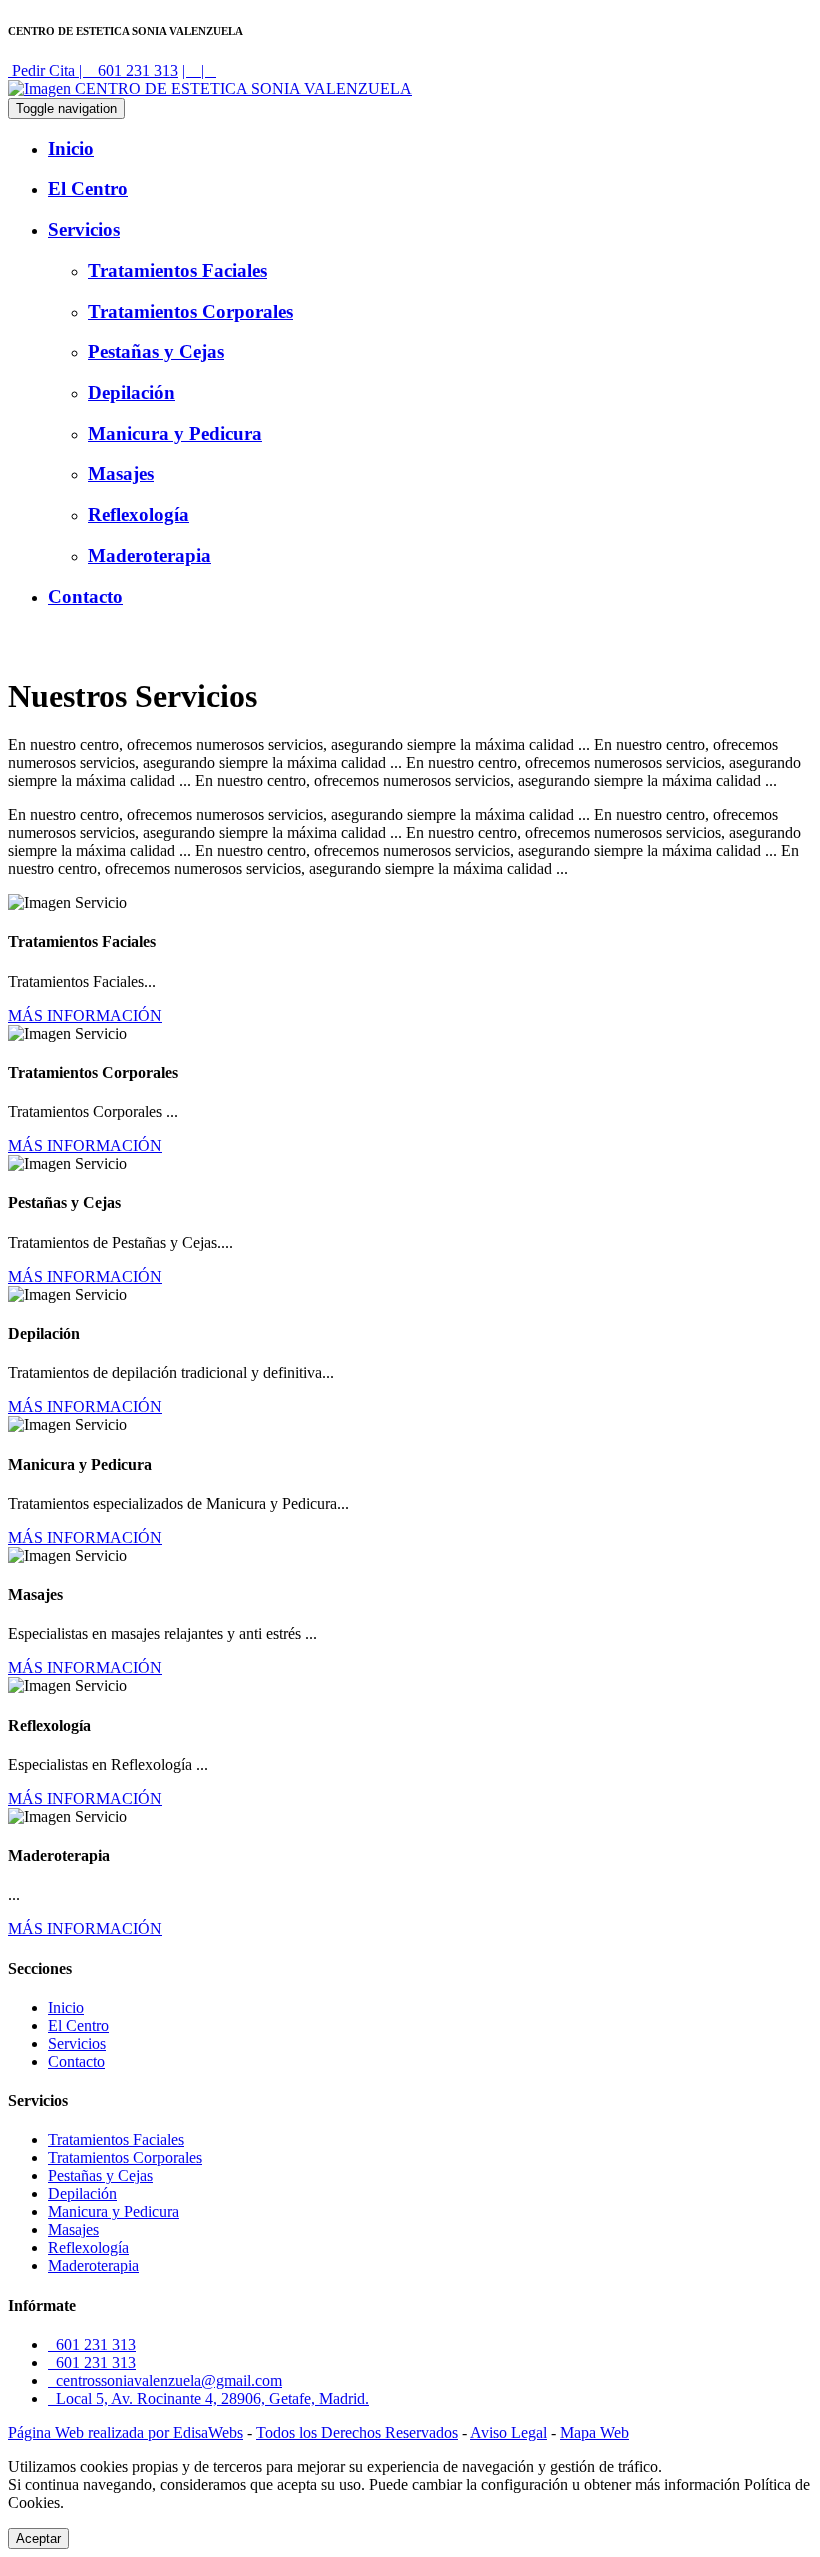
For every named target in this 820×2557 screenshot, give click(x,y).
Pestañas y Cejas (100, 2175)
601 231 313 (92, 2344)
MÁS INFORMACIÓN (85, 1015)
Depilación (82, 2193)
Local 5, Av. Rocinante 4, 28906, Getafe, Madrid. (208, 2398)
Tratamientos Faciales (116, 2139)
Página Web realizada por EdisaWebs (125, 2432)
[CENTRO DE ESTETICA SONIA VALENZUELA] (210, 88)
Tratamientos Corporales (125, 2157)
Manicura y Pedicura (113, 2211)
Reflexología (88, 2247)
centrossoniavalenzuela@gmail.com (165, 2380)
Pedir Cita (43, 70)
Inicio (66, 2007)
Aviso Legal (508, 2432)
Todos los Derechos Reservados (357, 2432)
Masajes (73, 2229)
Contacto (76, 2061)
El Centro (78, 2025)
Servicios (77, 2043)
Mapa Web (594, 2432)
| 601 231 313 (128, 70)
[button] (430, 230)
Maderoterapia (93, 2265)
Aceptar (38, 2538)
